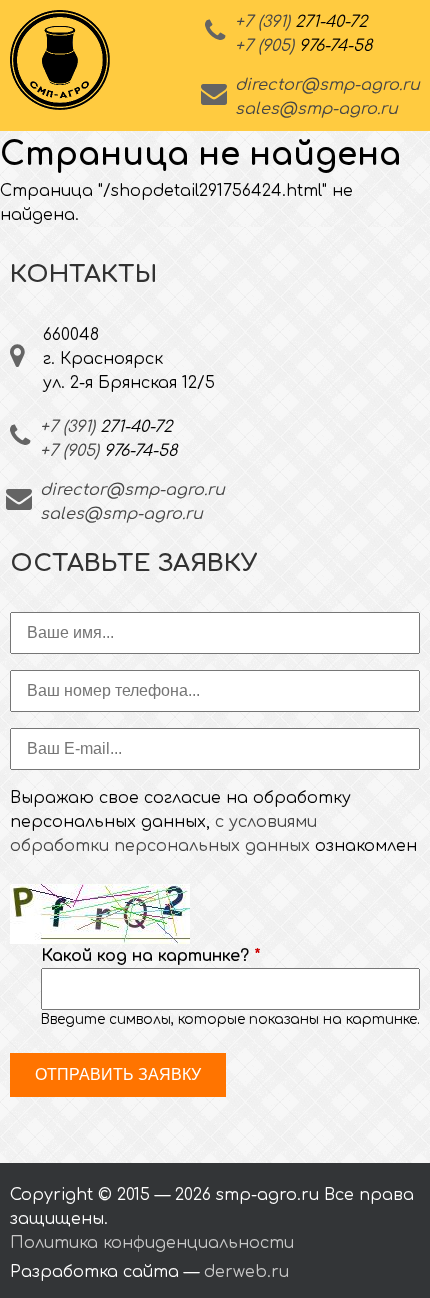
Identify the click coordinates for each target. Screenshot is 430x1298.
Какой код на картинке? (151, 956)
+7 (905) (303, 46)
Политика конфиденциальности (152, 1243)
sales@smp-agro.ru (316, 109)
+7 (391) (301, 22)
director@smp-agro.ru (327, 85)
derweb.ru (246, 1272)
